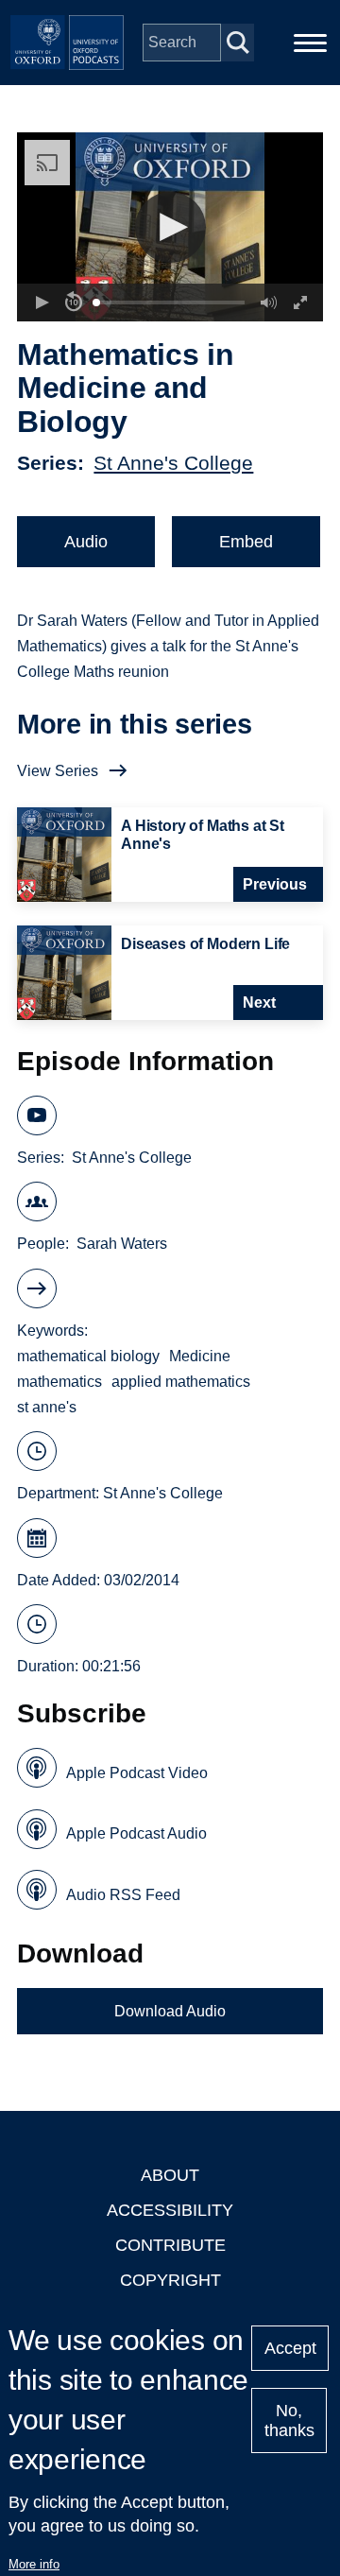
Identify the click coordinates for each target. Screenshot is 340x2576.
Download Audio (170, 2011)
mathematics (59, 1382)
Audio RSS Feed (123, 1895)
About (170, 2175)
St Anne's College (173, 463)
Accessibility (170, 2210)
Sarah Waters (122, 1244)
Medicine (200, 1356)
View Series (58, 771)
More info (34, 2564)
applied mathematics (181, 1382)
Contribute (170, 2245)
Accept (290, 2348)
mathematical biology (88, 1356)
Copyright (170, 2280)
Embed (246, 542)
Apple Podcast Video (137, 1773)
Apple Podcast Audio (136, 1833)
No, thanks (289, 2420)
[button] (170, 227)
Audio (86, 542)
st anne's (47, 1407)
